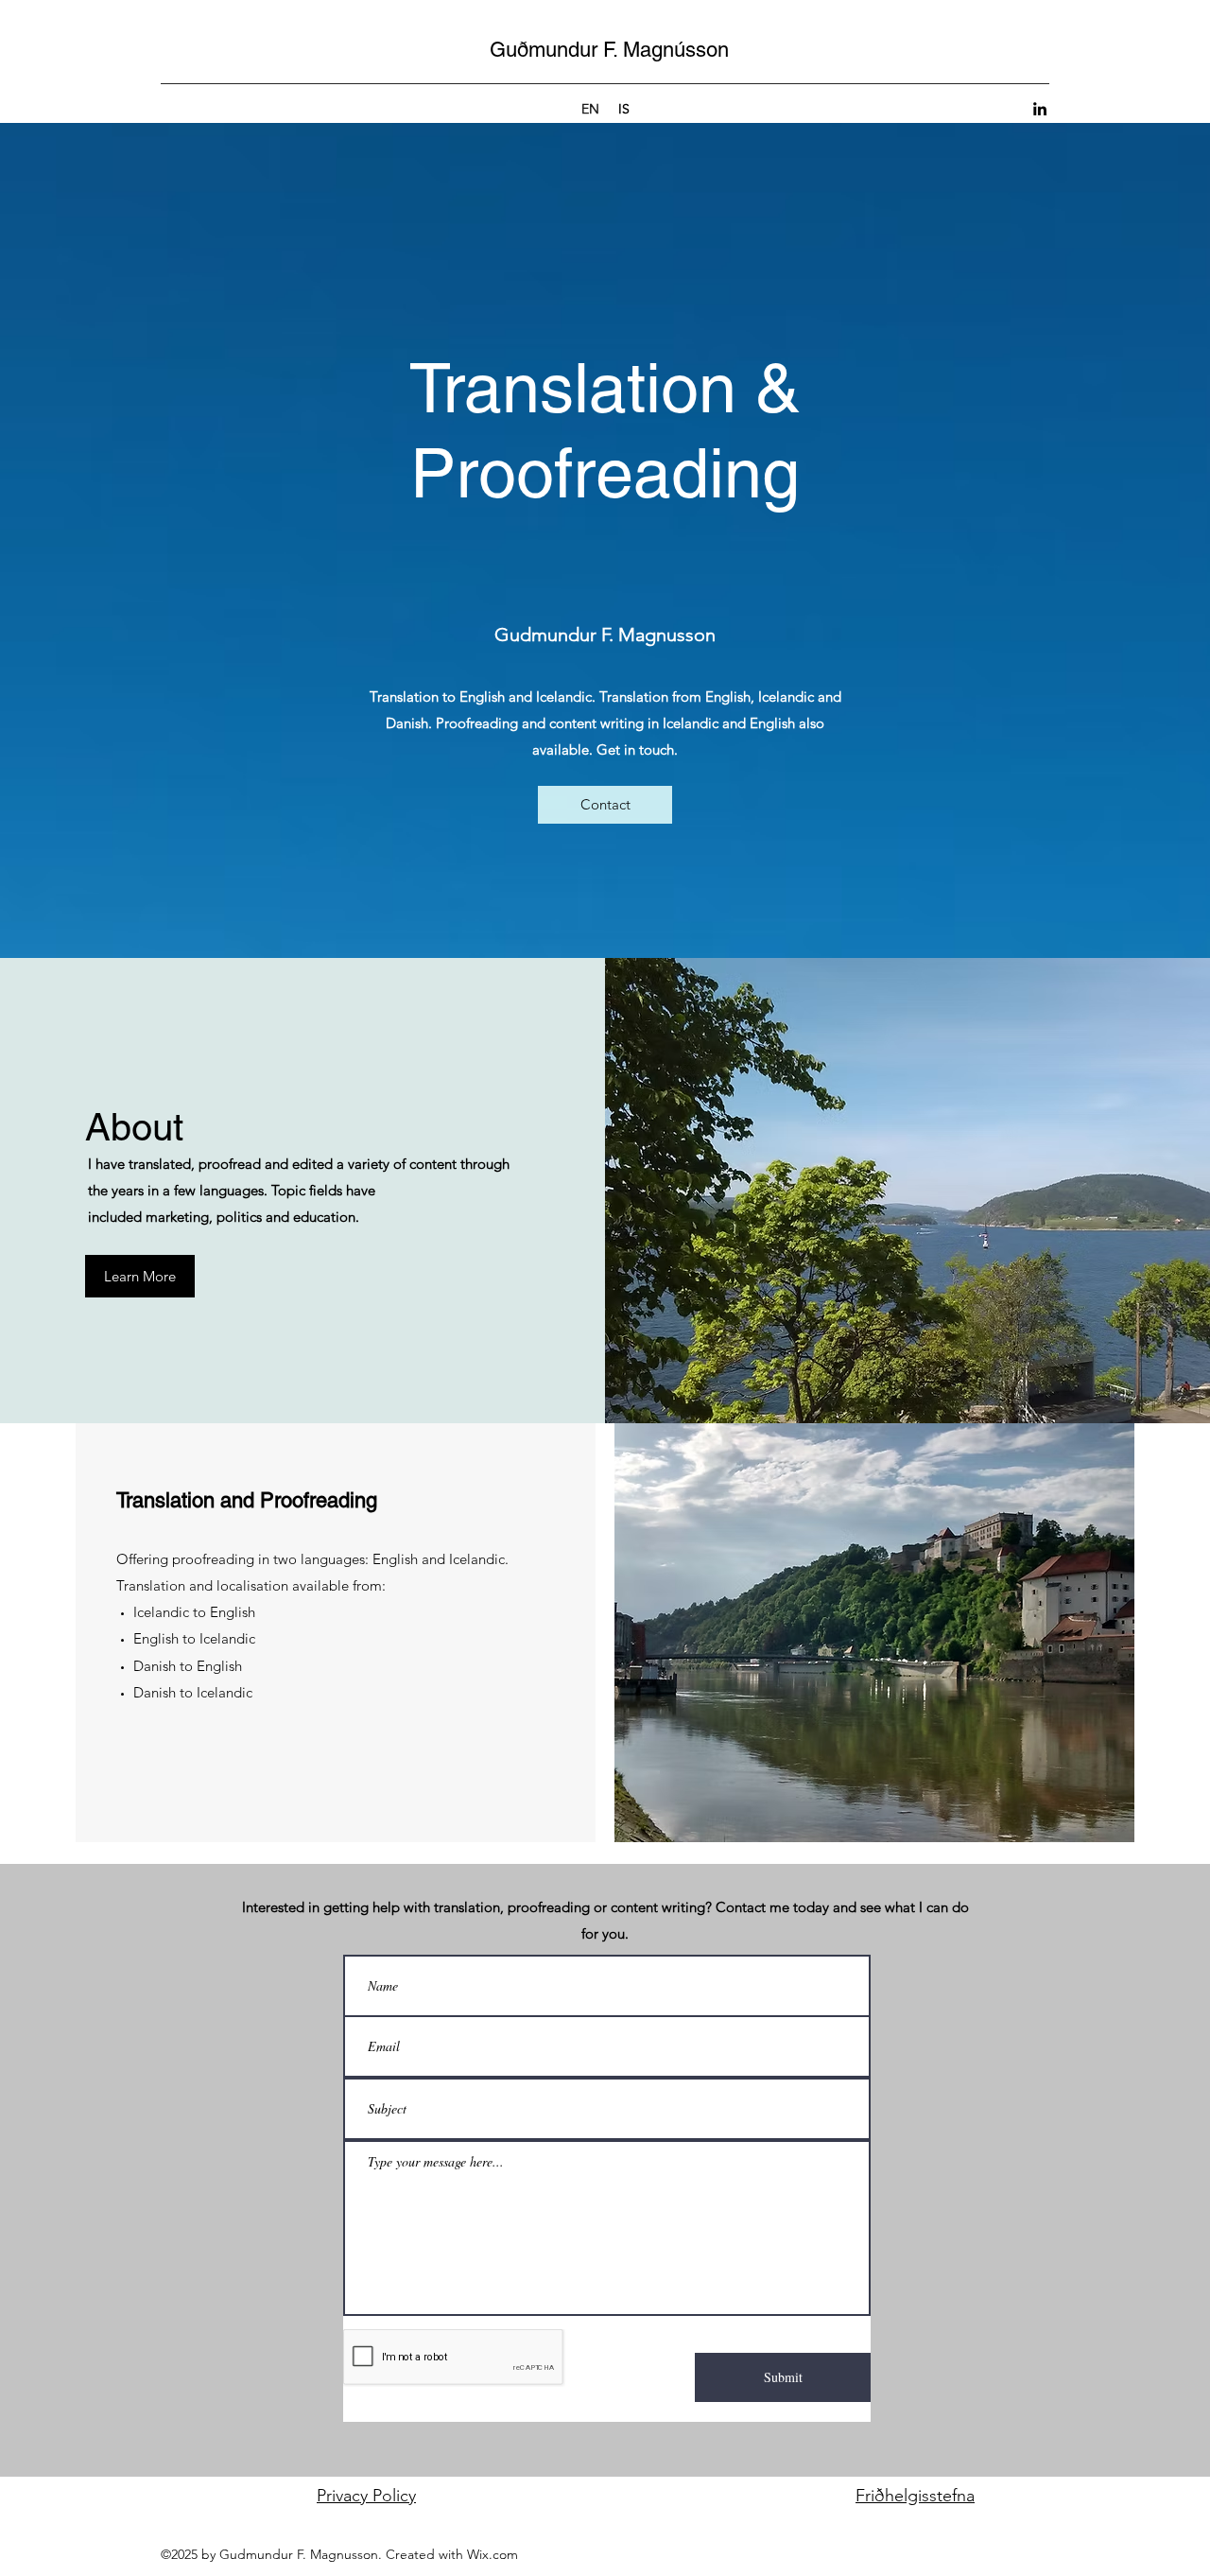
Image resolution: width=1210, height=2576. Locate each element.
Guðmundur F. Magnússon (609, 50)
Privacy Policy (366, 2496)
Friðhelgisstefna (915, 2496)
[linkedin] (1040, 109)
